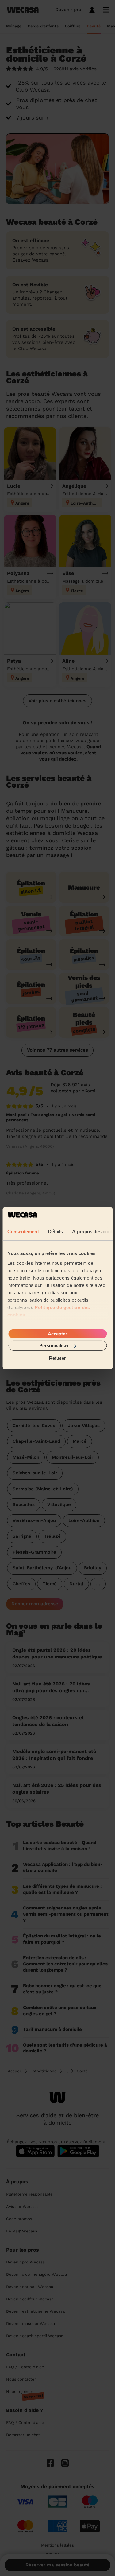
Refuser (57, 1358)
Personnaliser (54, 1345)
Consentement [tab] (23, 1231)
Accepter (57, 1334)
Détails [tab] (55, 1231)
